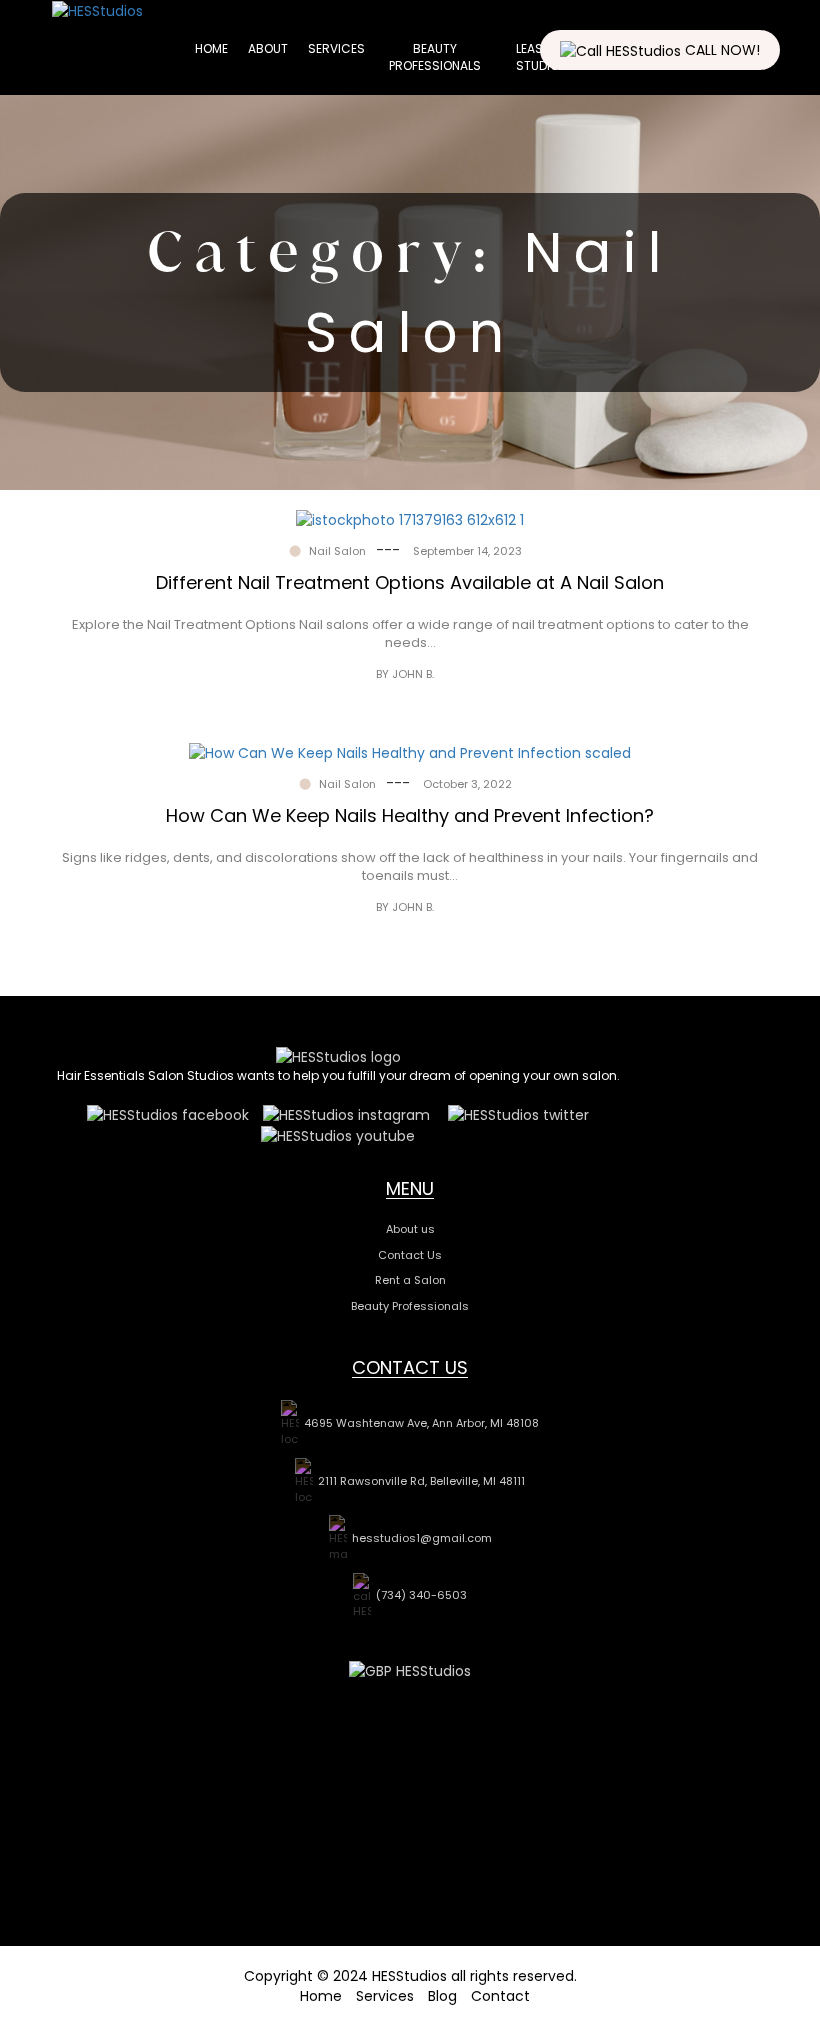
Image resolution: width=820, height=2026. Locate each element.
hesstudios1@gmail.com (422, 1538)
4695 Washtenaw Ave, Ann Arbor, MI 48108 (421, 1423)
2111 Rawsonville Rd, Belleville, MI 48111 (421, 1481)
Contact (500, 1996)
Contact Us (410, 1255)
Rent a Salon (410, 1280)
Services (336, 48)
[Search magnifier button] (775, 90)
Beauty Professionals (435, 57)
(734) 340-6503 (421, 1595)
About (268, 48)
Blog (442, 1996)
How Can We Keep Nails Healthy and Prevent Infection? (410, 815)
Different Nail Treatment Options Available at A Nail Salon (410, 582)
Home (211, 48)
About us (410, 1229)
